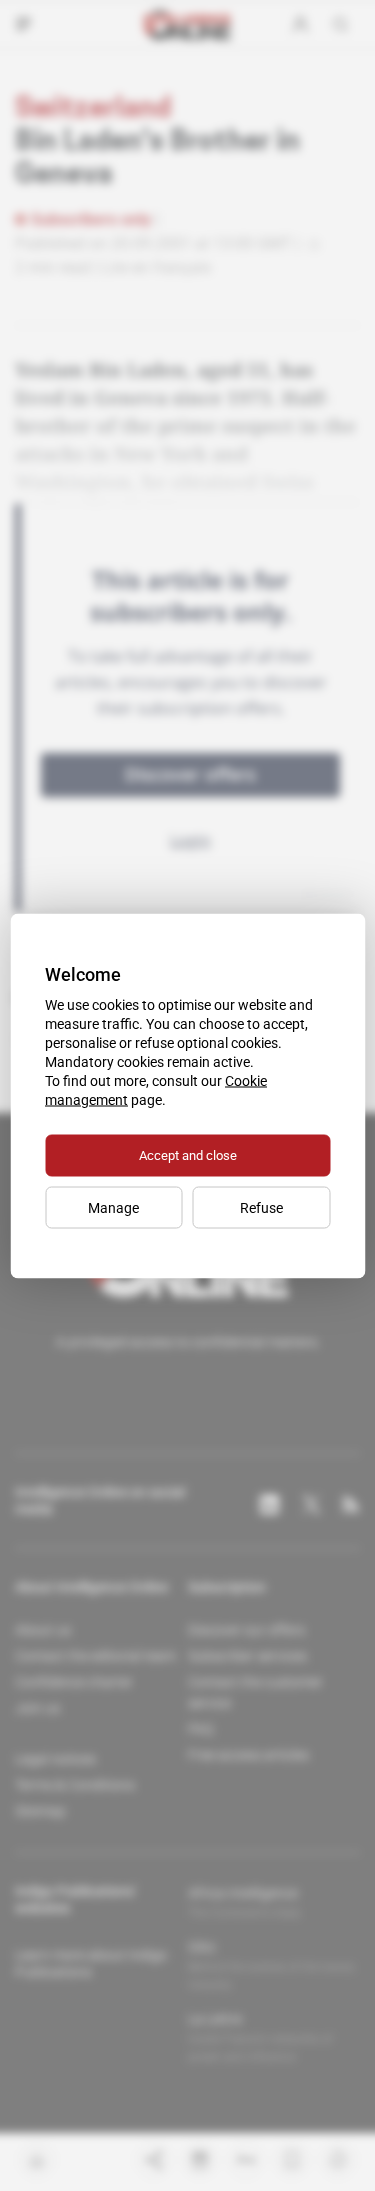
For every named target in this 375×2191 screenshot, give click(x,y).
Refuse (261, 1207)
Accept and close (188, 1154)
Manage (113, 1207)
